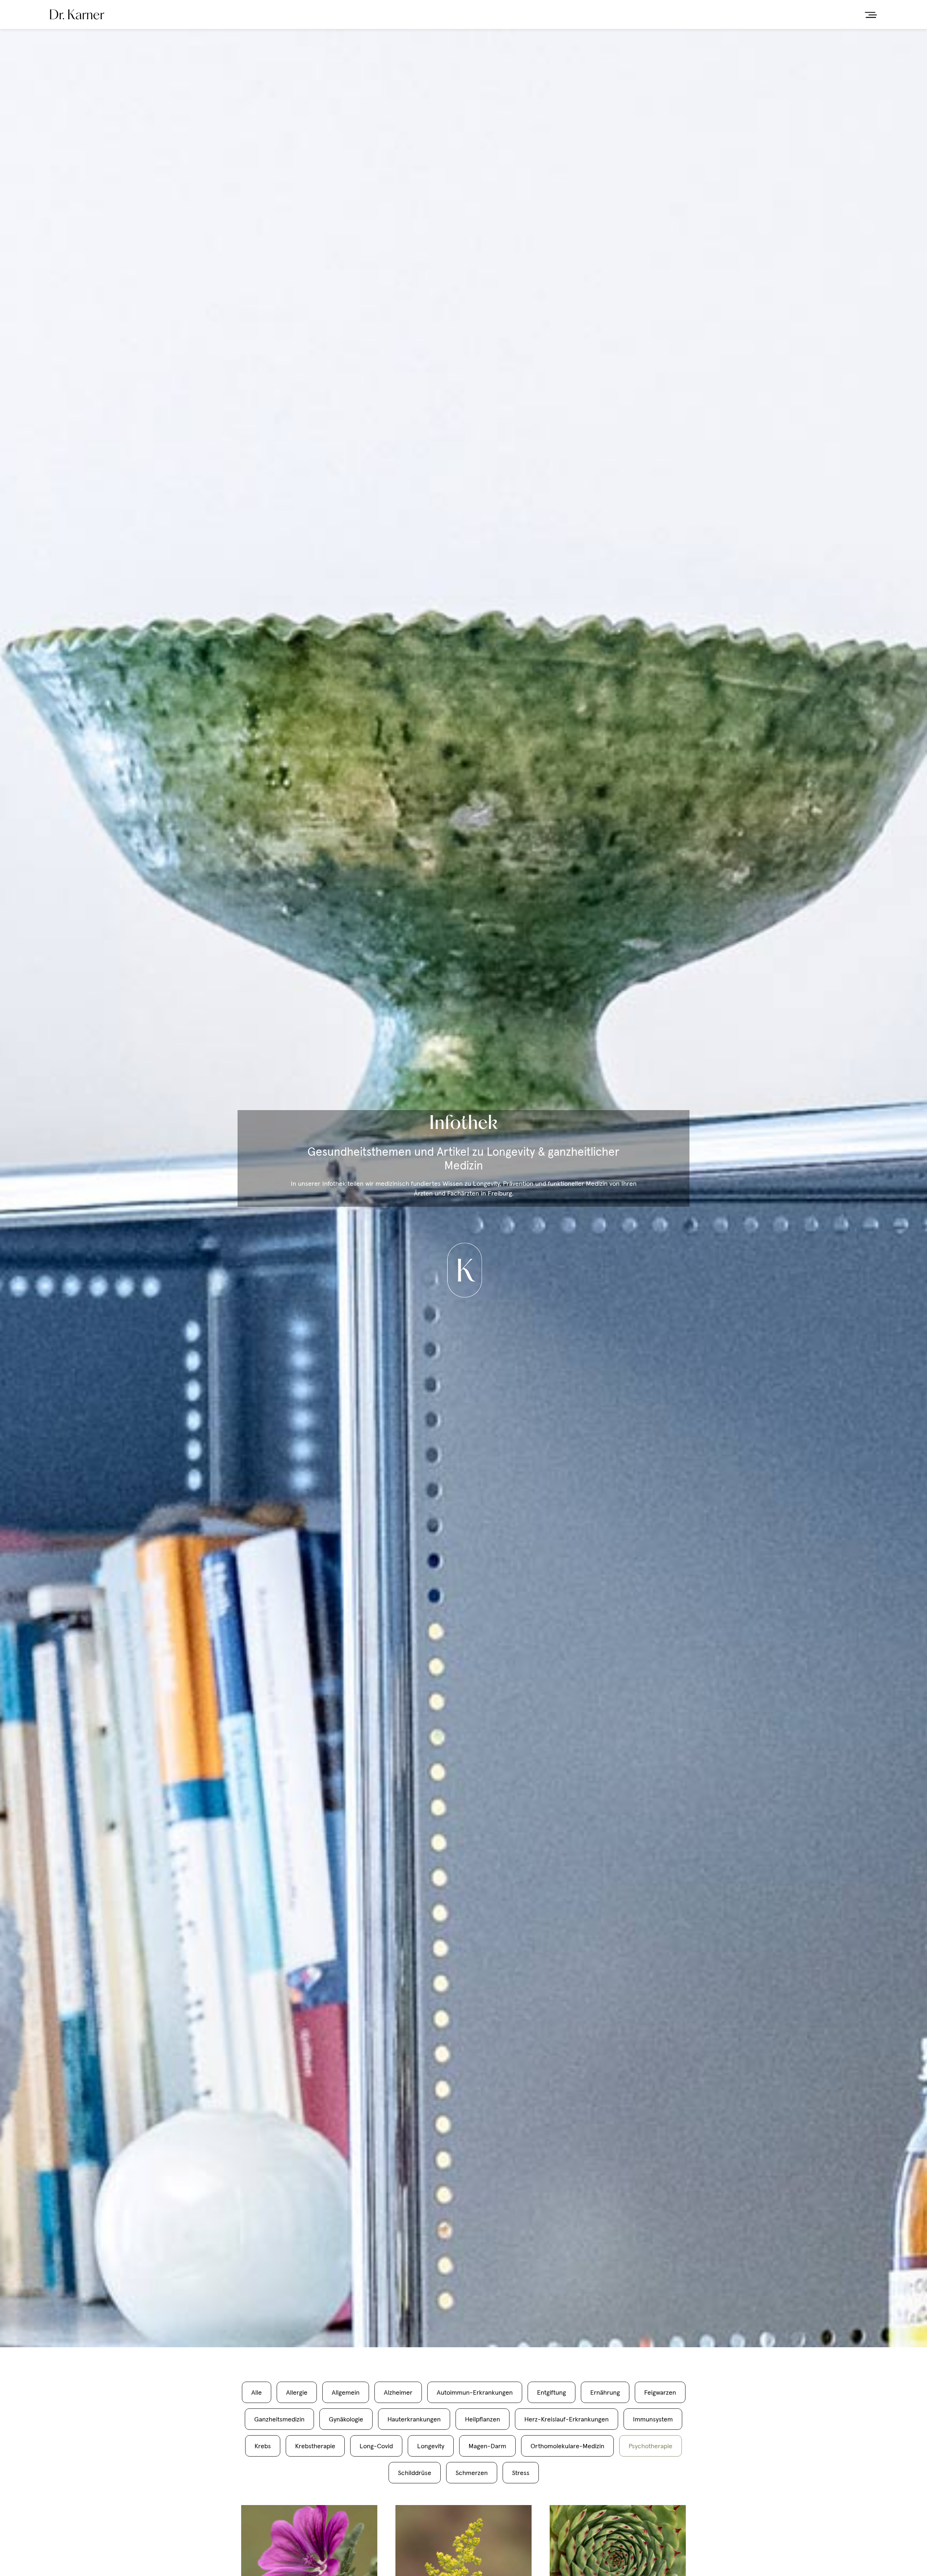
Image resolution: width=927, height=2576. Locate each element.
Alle (257, 2392)
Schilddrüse (415, 2473)
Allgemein (346, 2392)
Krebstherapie (315, 2446)
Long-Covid (376, 2446)
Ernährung (605, 2392)
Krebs (263, 2446)
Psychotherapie (651, 2446)
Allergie (297, 2392)
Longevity (431, 2446)
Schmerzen (472, 2473)
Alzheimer (398, 2392)
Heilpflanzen (483, 2419)
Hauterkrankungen (414, 2419)
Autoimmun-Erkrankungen (475, 2392)
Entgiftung (551, 2392)
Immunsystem (653, 2419)
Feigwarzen (660, 2392)
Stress (521, 2473)
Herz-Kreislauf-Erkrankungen (567, 2419)
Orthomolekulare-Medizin (567, 2446)
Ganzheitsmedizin (279, 2419)
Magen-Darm (487, 2446)
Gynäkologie (346, 2419)
